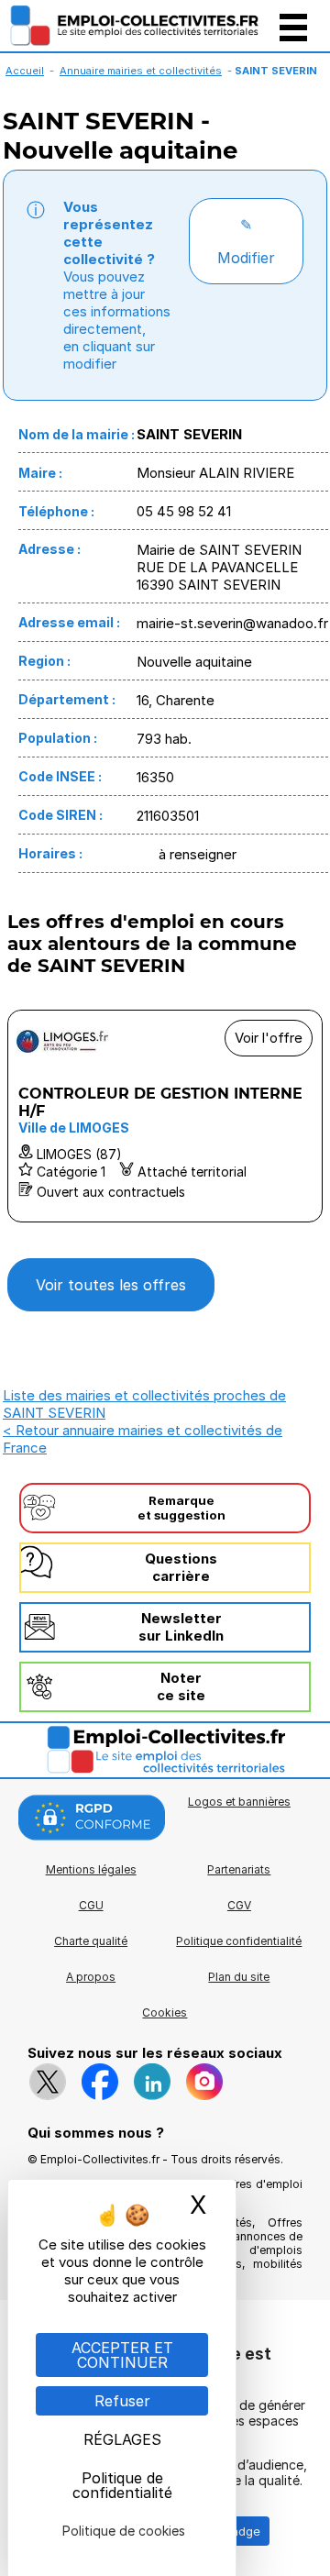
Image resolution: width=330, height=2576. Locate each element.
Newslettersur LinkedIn (181, 1627)
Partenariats (239, 1869)
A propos (91, 1977)
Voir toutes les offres (111, 1285)
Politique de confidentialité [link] (122, 2485)
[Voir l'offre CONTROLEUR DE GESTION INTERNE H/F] (165, 1116)
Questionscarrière (181, 1567)
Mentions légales (91, 1869)
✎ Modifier (246, 241)
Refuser (122, 2401)
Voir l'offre (269, 1038)
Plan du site (239, 1977)
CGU (91, 1905)
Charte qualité (91, 1941)
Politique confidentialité (239, 1941)
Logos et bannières (239, 1802)
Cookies (165, 2012)
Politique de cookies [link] (124, 2531)
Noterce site (181, 1686)
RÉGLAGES (122, 2439)
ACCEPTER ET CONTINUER (122, 2355)
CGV (239, 1905)
